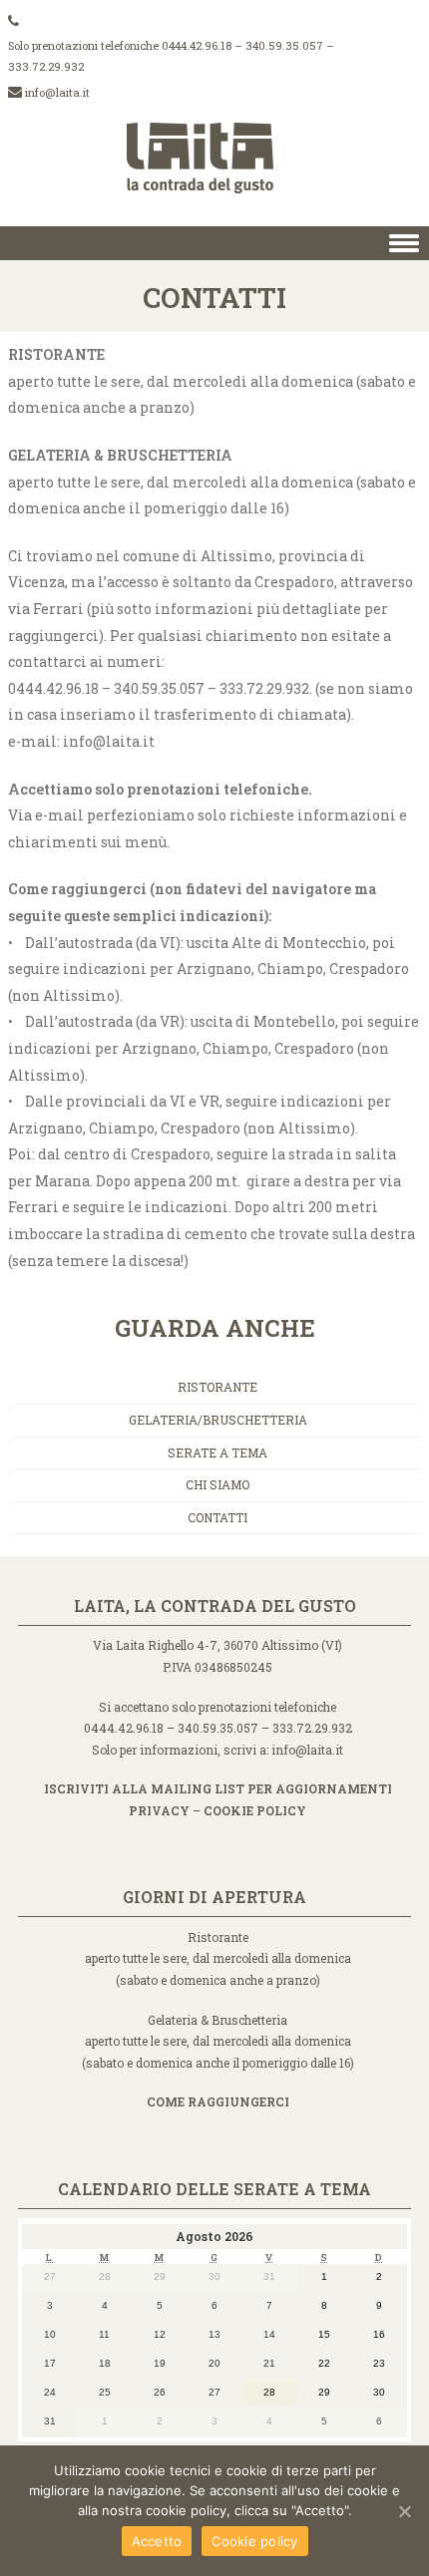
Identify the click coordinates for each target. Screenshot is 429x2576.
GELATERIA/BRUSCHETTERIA (218, 1420)
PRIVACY (159, 1810)
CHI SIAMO (217, 1484)
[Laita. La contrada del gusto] (214, 212)
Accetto (157, 2541)
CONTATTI (217, 1517)
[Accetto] (404, 2511)
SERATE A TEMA (217, 1452)
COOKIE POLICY (255, 1810)
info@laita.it (57, 92)
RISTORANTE (217, 1387)
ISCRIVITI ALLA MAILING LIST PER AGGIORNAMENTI (218, 1788)
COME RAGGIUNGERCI (218, 2101)
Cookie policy (254, 2541)
